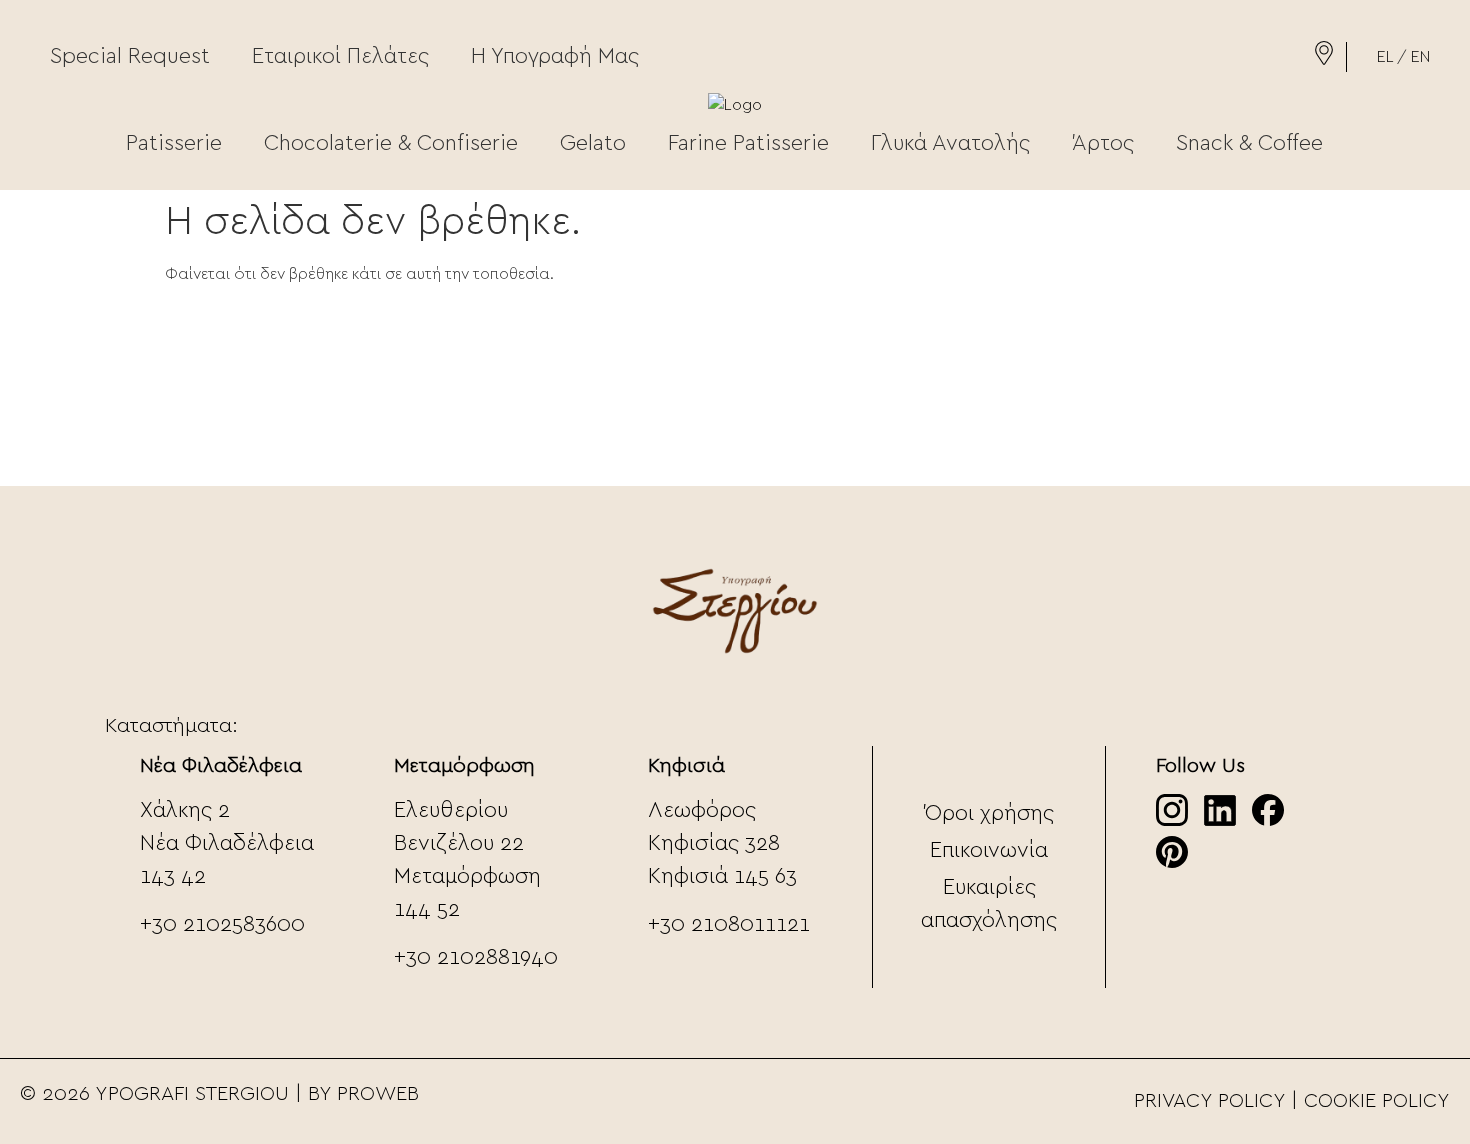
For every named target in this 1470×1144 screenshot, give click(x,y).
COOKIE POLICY (1377, 1101)
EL (1385, 57)
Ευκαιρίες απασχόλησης (989, 903)
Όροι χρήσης (989, 813)
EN (1420, 57)
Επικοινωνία (989, 850)
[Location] (1324, 60)
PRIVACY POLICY (1209, 1101)
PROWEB (378, 1094)
